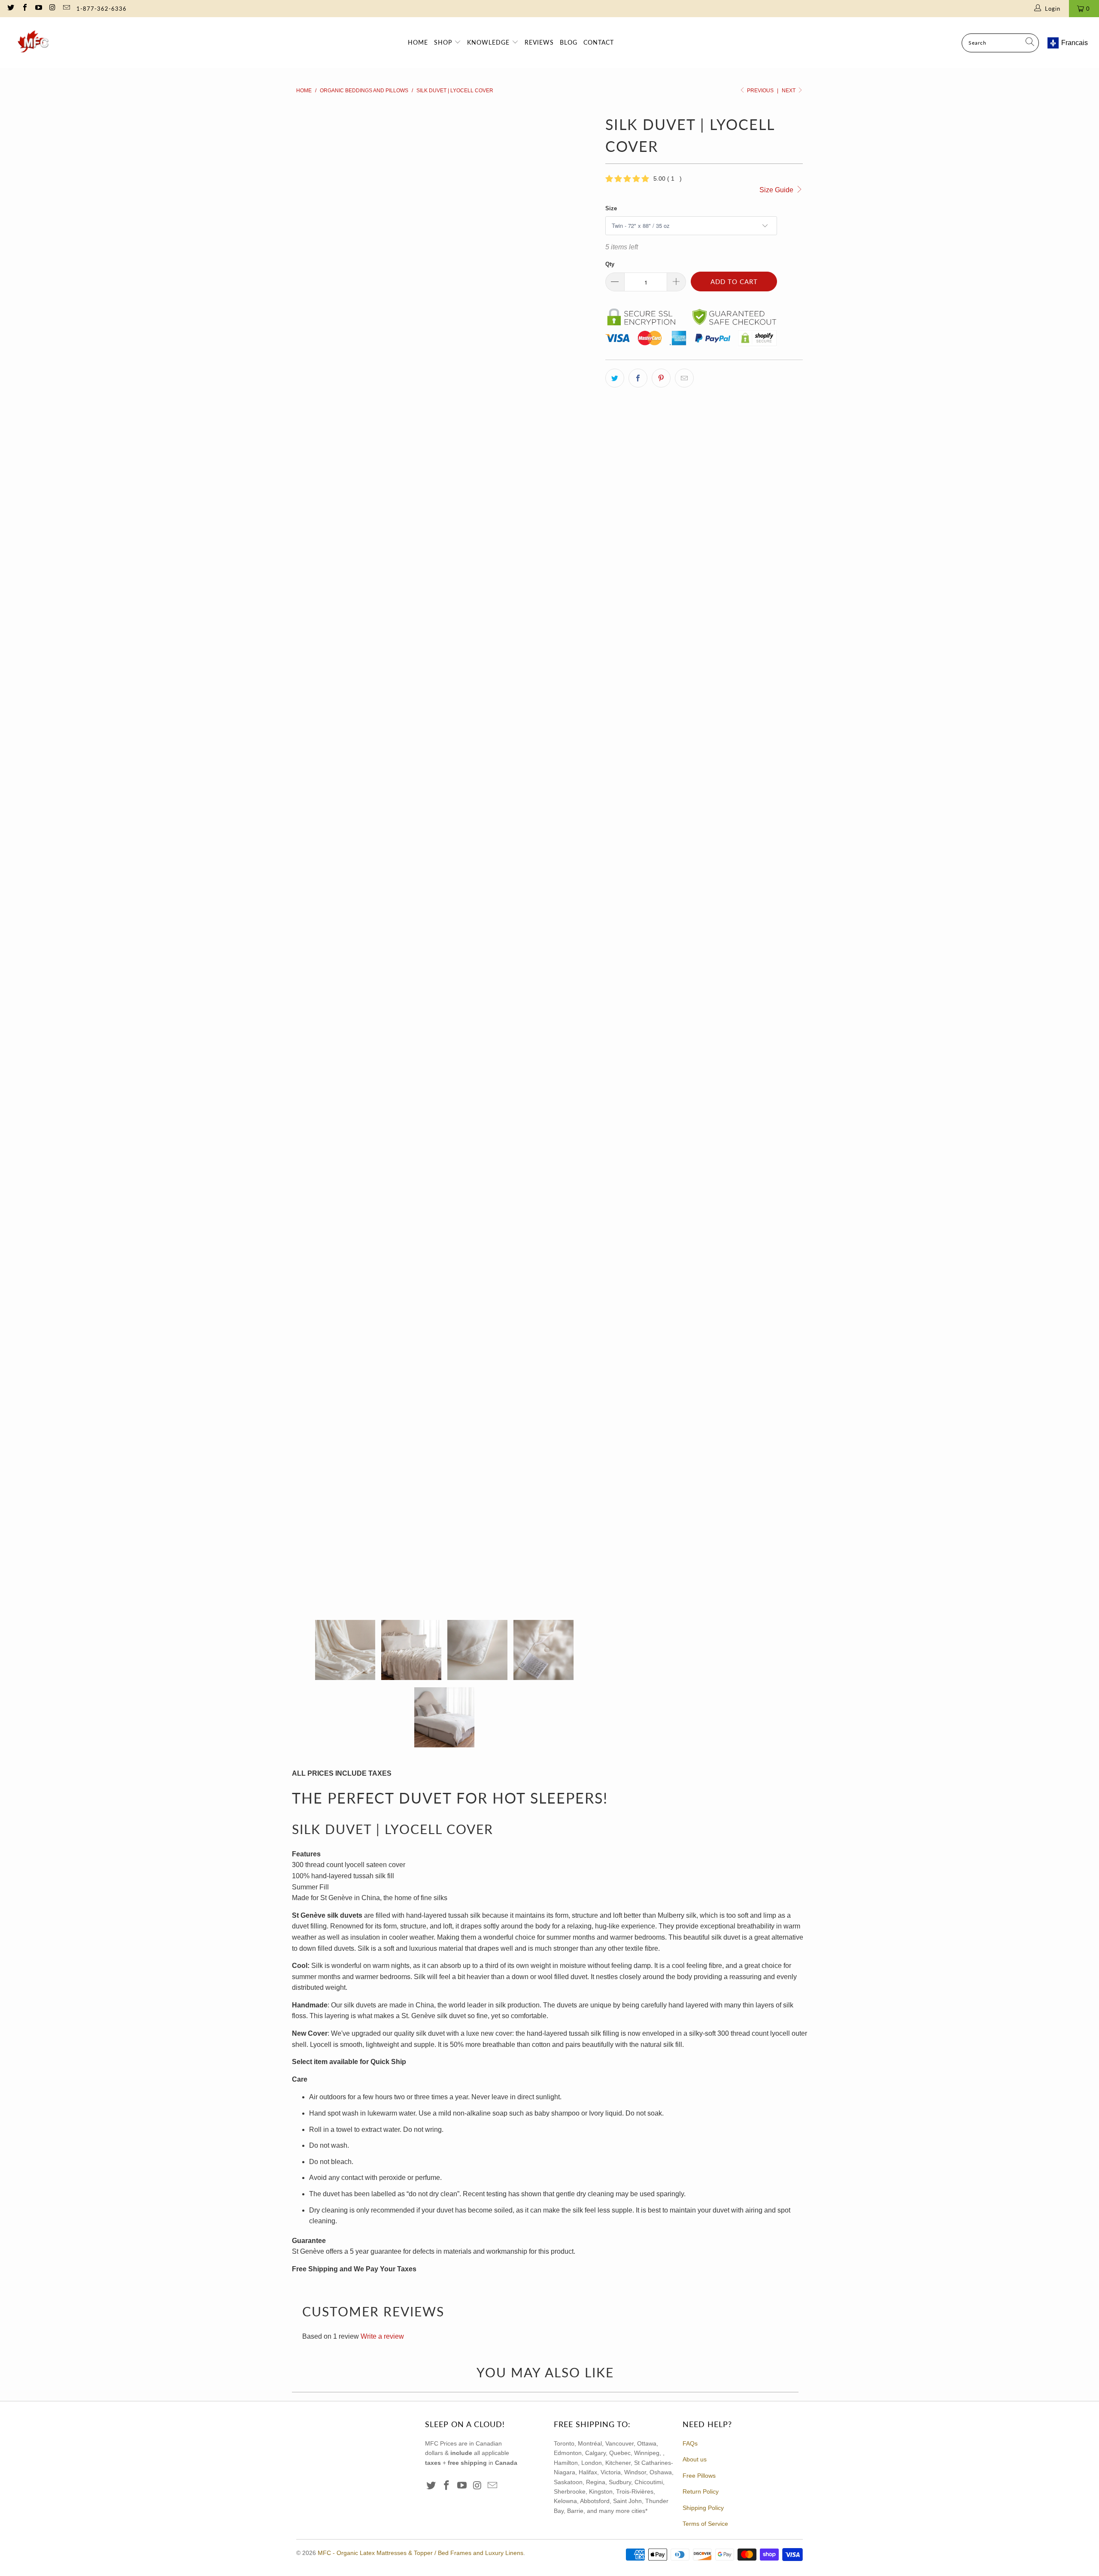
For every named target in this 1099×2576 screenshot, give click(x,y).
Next (789, 91)
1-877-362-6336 (102, 9)
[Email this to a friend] (684, 378)
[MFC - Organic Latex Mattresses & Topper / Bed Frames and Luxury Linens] (34, 43)
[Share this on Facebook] (638, 378)
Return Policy (701, 2491)
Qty (610, 264)
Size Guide (777, 190)
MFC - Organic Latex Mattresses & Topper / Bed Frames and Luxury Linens (420, 2553)
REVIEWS (539, 42)
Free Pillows (699, 2476)
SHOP (444, 42)
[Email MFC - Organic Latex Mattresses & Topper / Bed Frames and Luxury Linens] (66, 8)
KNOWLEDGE (489, 42)
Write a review (382, 2336)
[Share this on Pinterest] (661, 378)
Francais (1075, 43)
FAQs (690, 2443)
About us (695, 2459)
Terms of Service (705, 2524)
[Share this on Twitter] (615, 378)
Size (611, 208)
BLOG (569, 42)
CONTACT (599, 42)
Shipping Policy (703, 2508)
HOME (418, 42)
